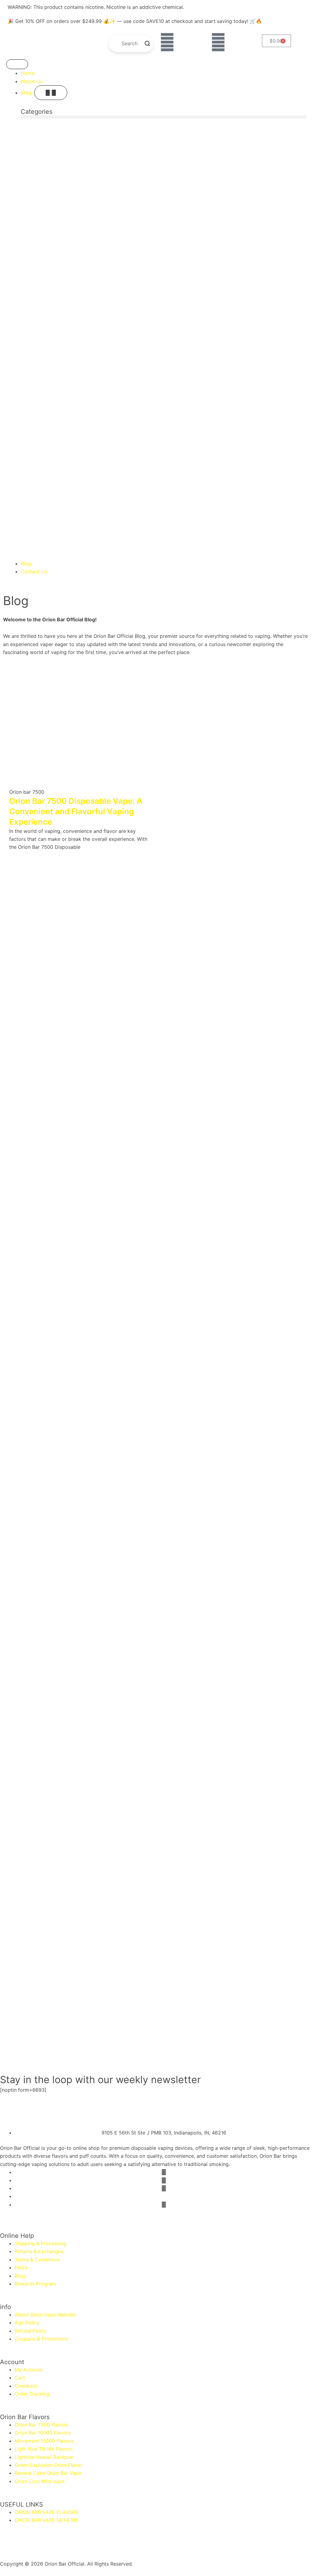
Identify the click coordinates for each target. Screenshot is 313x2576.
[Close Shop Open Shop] (51, 93)
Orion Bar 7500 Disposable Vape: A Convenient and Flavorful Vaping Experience (76, 811)
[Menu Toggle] (17, 64)
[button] (164, 117)
